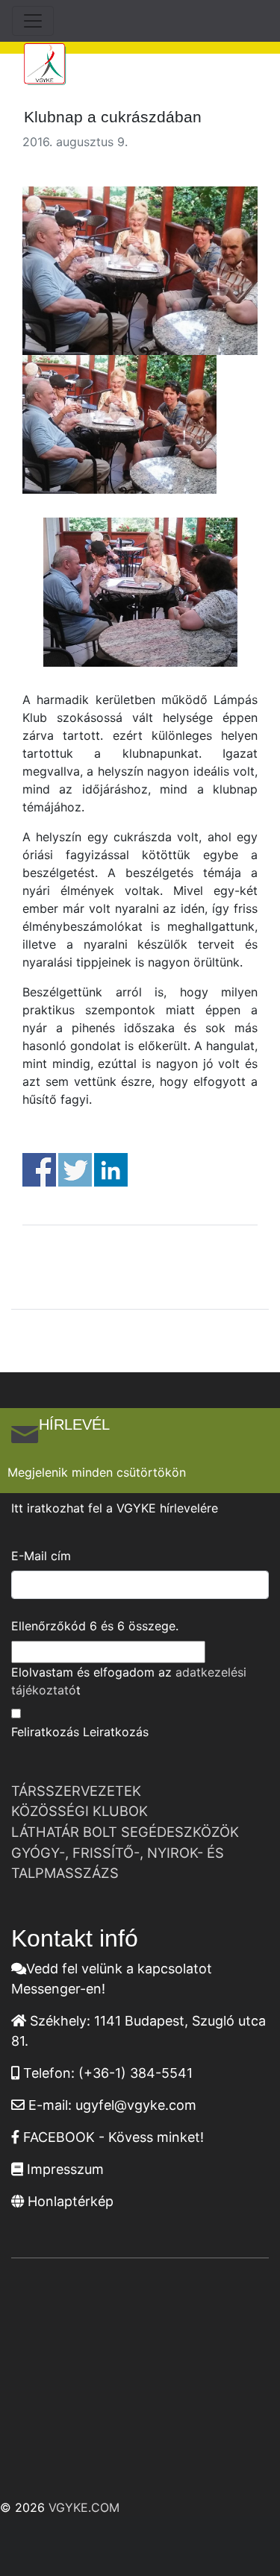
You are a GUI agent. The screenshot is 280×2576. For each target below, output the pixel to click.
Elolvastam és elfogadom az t (129, 1681)
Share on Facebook (39, 1170)
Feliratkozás (45, 1732)
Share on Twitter (75, 1170)
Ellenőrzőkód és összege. (95, 1626)
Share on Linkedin (111, 1170)
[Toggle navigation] (33, 21)
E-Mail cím (41, 1556)
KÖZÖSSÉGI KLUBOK (80, 1811)
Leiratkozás (116, 1732)
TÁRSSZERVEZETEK (76, 1791)
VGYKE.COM (84, 2507)
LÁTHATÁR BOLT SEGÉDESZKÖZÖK (125, 1832)
